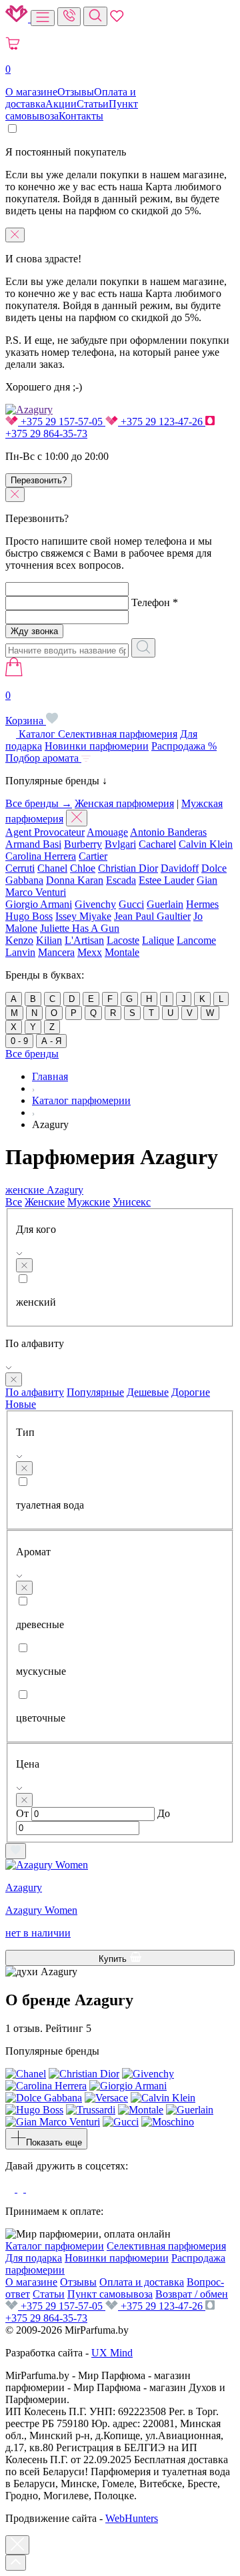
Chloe (83, 868)
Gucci (131, 904)
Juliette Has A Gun (80, 928)
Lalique (158, 940)
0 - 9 (19, 1041)
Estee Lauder (166, 880)
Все (14, 1202)
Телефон (155, 602)
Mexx (90, 952)
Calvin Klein (206, 844)
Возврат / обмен (192, 2294)
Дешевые (148, 1392)
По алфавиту (35, 1392)
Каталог (37, 734)
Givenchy (95, 904)
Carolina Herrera (41, 856)
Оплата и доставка (142, 2282)
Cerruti (20, 868)
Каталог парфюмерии (55, 2246)
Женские (45, 1202)
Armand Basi (33, 844)
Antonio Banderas (168, 832)
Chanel (52, 868)
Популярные (95, 1392)
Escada (121, 880)
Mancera (56, 952)
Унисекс (132, 1202)
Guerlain (165, 904)
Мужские (89, 1202)
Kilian (49, 940)
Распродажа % (184, 746)
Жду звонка (34, 631)
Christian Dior (128, 868)
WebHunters (132, 2518)
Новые (21, 1404)
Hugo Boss (29, 916)
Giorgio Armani (39, 904)
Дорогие (191, 1392)
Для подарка (34, 2258)
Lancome (196, 940)
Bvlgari (120, 844)
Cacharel (157, 844)
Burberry (83, 844)
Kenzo (19, 940)
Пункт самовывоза (110, 2294)
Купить (114, 1959)
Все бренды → (39, 803)
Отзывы (76, 92)
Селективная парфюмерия (118, 734)
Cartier (93, 856)
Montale (122, 952)
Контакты (81, 116)
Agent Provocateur (45, 832)
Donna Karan (75, 880)
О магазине (31, 92)
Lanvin (20, 952)
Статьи (93, 104)
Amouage (107, 832)
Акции (61, 104)
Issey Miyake (83, 916)
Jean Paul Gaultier (152, 916)
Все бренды (32, 1054)
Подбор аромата (43, 758)
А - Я (51, 1041)
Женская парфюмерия (124, 803)
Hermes (202, 904)
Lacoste (123, 940)
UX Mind (112, 2353)
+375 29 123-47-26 (162, 422)
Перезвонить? (39, 480)
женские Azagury (44, 1190)
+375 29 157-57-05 (62, 422)
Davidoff (180, 868)
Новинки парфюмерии (97, 746)
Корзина (26, 708)
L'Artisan (84, 940)
